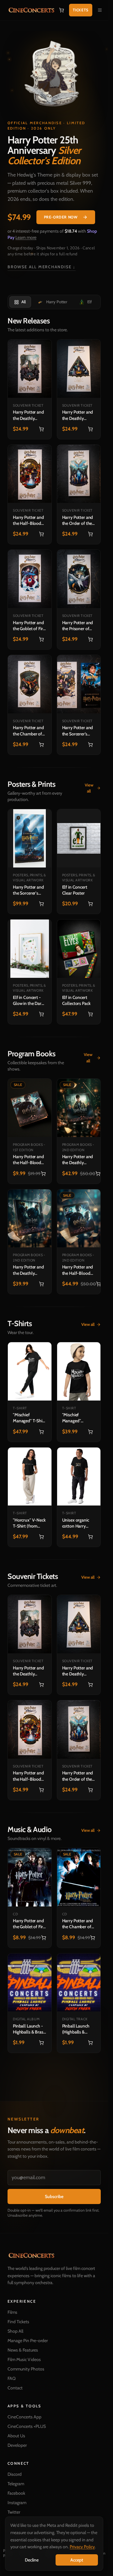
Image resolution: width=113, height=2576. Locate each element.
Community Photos (26, 2369)
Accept (77, 2560)
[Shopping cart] (62, 10)
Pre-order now (61, 217)
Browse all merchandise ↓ (42, 267)
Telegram (16, 2484)
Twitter (14, 2512)
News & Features (23, 2350)
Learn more (26, 237)
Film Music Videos (24, 2359)
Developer (17, 2445)
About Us (16, 2436)
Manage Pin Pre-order (28, 2341)
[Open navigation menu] (100, 10)
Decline (32, 2560)
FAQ (12, 2378)
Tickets (81, 10)
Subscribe (54, 2196)
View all (89, 788)
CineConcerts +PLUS (27, 2426)
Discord (15, 2474)
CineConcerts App (24, 2417)
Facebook (16, 2493)
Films (12, 2312)
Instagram (17, 2503)
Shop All (15, 2331)
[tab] (20, 302)
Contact (15, 2388)
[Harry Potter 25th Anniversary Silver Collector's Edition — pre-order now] (54, 75)
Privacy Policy (82, 2547)
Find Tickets (18, 2322)
